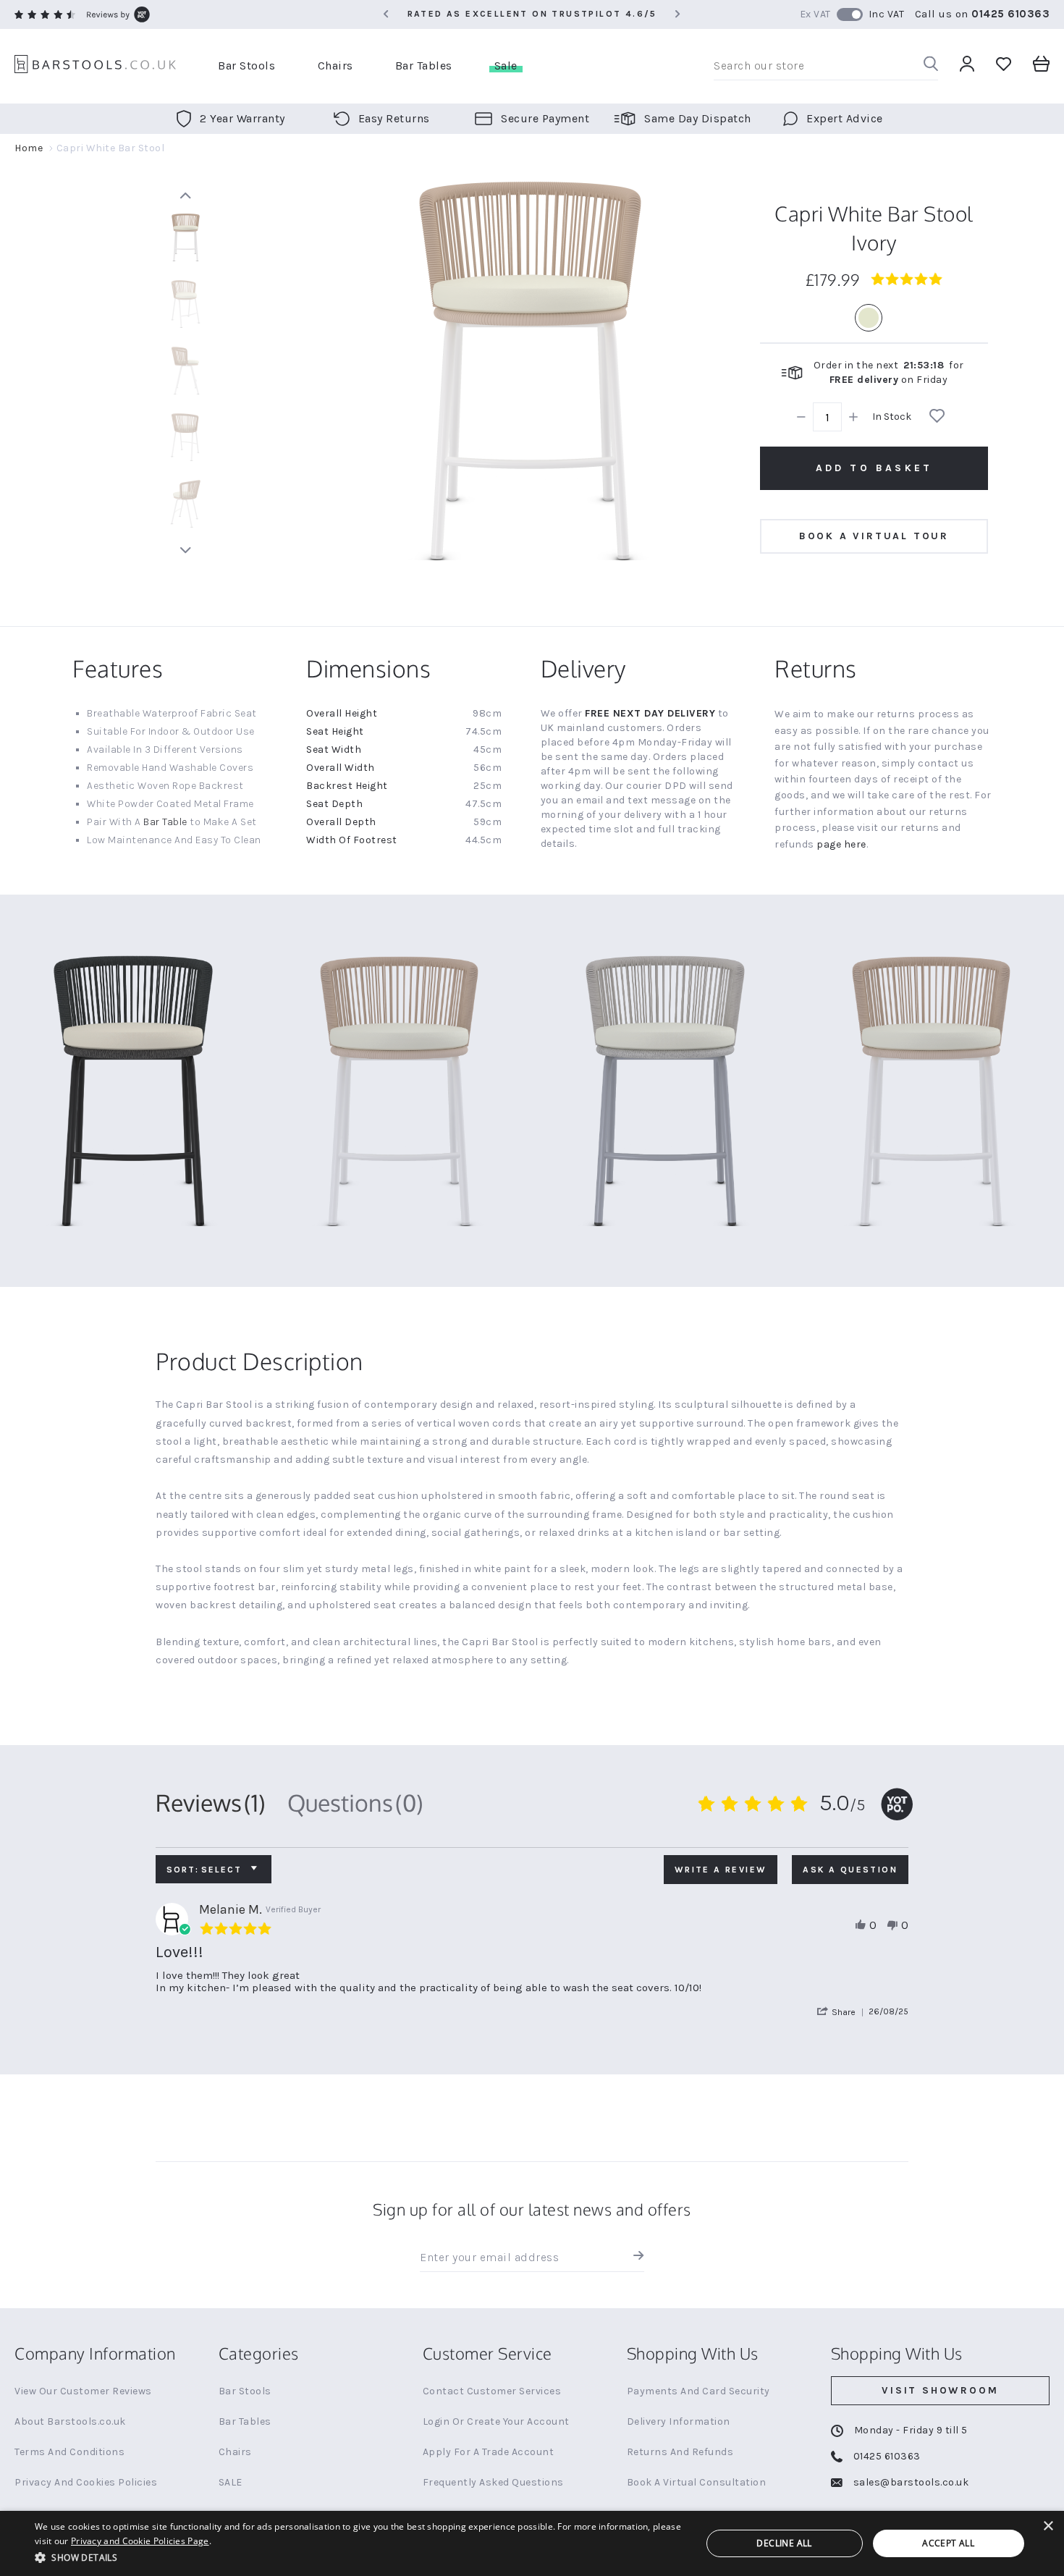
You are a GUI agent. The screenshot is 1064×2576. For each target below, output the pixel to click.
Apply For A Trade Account (489, 2452)
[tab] (211, 1803)
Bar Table (165, 822)
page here (841, 844)
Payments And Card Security (698, 2391)
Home (29, 148)
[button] (843, 2012)
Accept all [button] (948, 2543)
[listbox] (874, 318)
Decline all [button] (784, 2543)
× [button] (1048, 2526)
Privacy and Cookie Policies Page (140, 2541)
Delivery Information (679, 2421)
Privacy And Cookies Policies (86, 2482)
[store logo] (95, 66)
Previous (185, 195)
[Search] (931, 66)
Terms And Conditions (69, 2452)
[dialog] (532, 2543)
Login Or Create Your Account (496, 2421)
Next (185, 550)
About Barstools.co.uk (70, 2421)
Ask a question (850, 1870)
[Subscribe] (635, 2258)
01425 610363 (1010, 14)
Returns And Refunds (680, 2452)
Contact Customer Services (492, 2391)
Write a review (721, 1870)
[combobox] (826, 66)
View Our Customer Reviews (83, 2391)
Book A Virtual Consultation (697, 2482)
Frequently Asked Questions (493, 2482)
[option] (869, 318)
